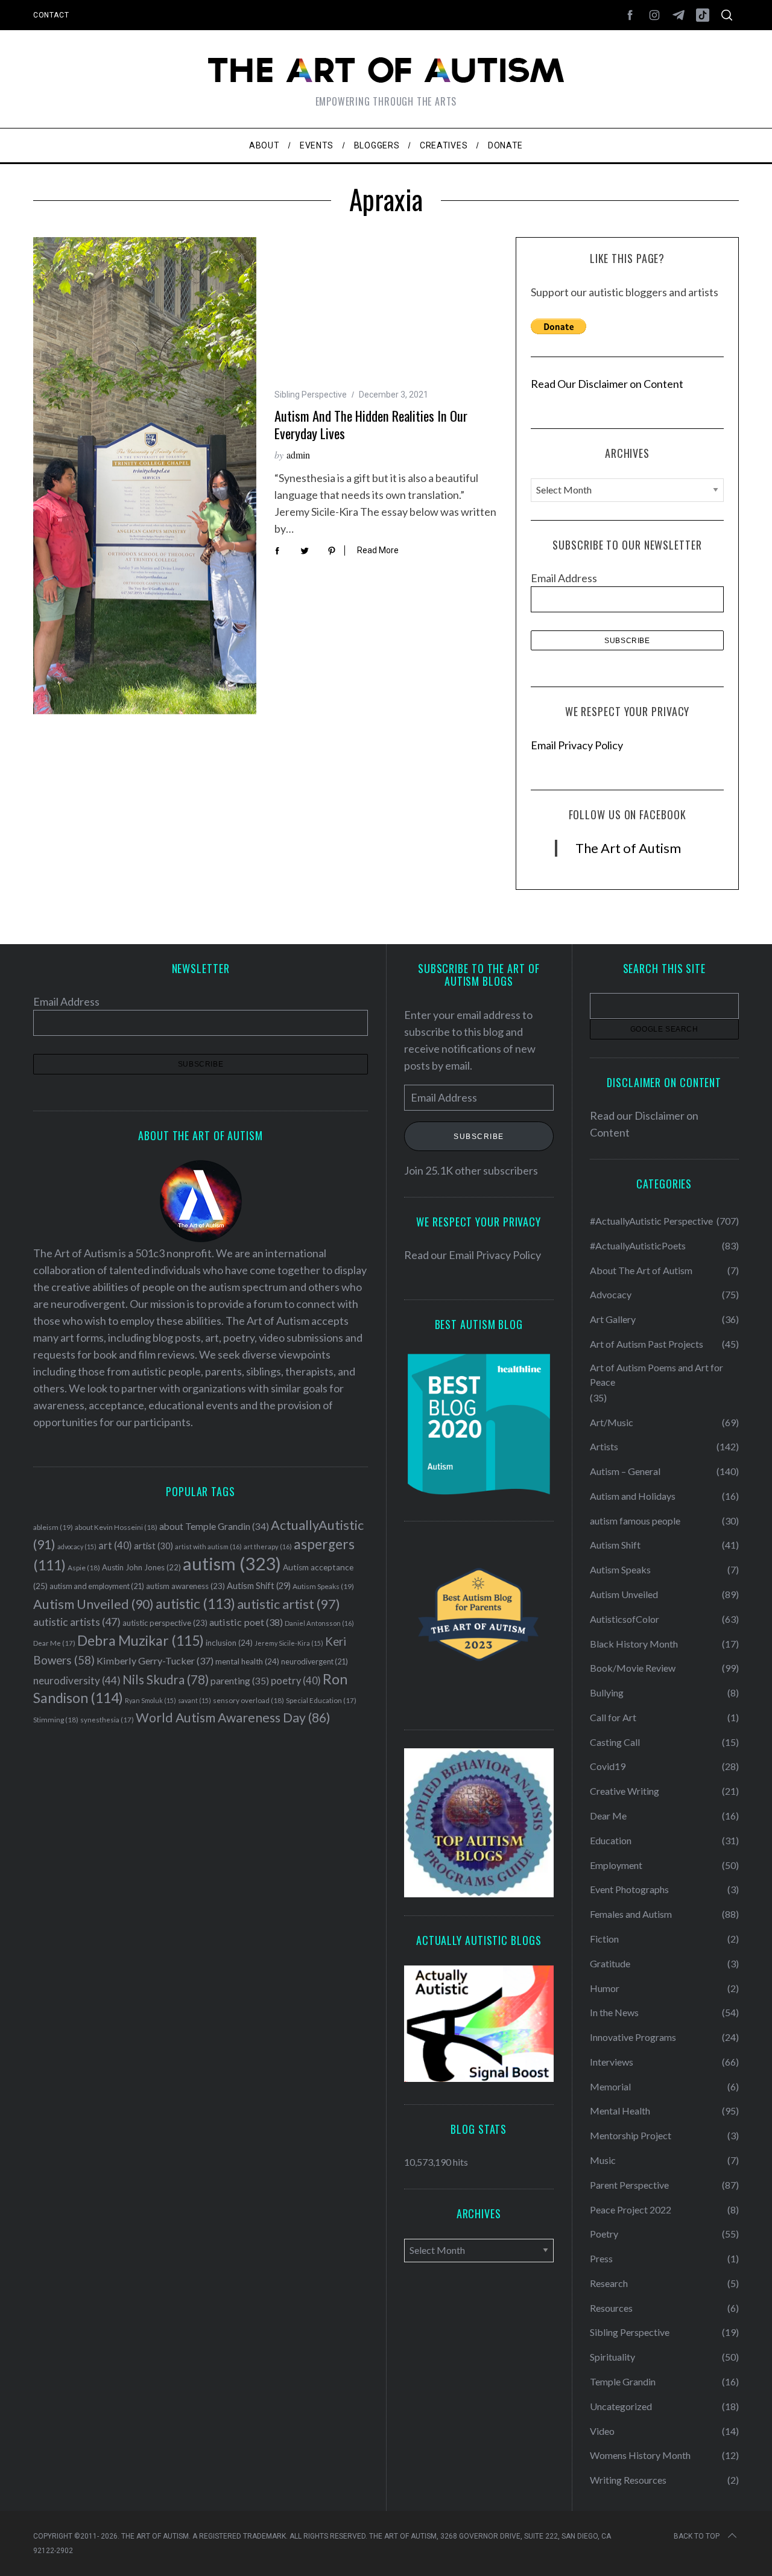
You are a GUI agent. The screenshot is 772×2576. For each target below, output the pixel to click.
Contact (51, 15)
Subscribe (479, 1136)
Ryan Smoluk (150, 1700)
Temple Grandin (623, 2381)
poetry (296, 1681)
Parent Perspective (629, 2185)
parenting (240, 1680)
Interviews (612, 2062)
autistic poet (246, 1622)
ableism (53, 1527)
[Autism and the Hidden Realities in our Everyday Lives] (145, 476)
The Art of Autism (628, 848)
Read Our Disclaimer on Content (607, 384)
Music (603, 2160)
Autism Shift (259, 1586)
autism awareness (185, 1586)
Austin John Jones (141, 1567)
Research (609, 2283)
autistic (195, 1604)
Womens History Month (640, 2455)
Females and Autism (631, 1914)
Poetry (604, 2234)
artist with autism (208, 1547)
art (115, 1546)
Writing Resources (628, 2480)
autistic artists (77, 1622)
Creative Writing (625, 1791)
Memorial (610, 2086)
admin (298, 455)
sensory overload (248, 1700)
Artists (604, 1446)
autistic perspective (165, 1623)
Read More (378, 550)
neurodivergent (315, 1662)
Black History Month (634, 1644)
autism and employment (97, 1586)
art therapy (268, 1547)
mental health (247, 1661)
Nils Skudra (166, 1680)
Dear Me (54, 1643)
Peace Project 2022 (631, 2210)
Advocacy (611, 1294)
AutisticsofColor (625, 1619)
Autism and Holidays (633, 1496)
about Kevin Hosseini (116, 1527)
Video (602, 2431)
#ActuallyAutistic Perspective (651, 1221)
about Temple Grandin (214, 1526)
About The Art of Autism (641, 1270)
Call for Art (613, 1717)
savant (195, 1700)
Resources (611, 2308)
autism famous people (635, 1521)
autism (232, 1563)
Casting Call (615, 1742)
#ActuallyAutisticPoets (638, 1245)
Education (611, 1840)
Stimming (56, 1720)
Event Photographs (629, 1889)
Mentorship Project (631, 2135)
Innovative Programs (633, 2037)
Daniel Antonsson (319, 1623)
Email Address (564, 578)
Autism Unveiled (93, 1604)
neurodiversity (77, 1680)
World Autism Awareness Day (233, 1718)
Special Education (321, 1700)
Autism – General (625, 1471)
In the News (614, 2012)
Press (601, 2258)
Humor (605, 1988)
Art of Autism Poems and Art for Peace (657, 1375)
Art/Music (612, 1422)
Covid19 (608, 1766)
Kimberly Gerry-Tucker (155, 1661)
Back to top (697, 2536)
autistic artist (289, 1604)
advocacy (77, 1547)
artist (153, 1546)
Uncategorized (621, 2406)
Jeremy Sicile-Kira (289, 1643)
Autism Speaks (323, 1586)
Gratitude (610, 1963)
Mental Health (620, 2111)
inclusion (229, 1643)
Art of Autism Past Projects (647, 1344)
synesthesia (107, 1720)
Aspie (84, 1568)
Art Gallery (613, 1319)
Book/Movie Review (633, 1668)
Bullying (607, 1692)
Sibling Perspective (311, 395)
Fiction (604, 1939)
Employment (616, 1865)
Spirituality (612, 2357)
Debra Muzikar (141, 1640)
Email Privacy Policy (577, 745)
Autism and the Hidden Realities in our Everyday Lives (371, 424)
